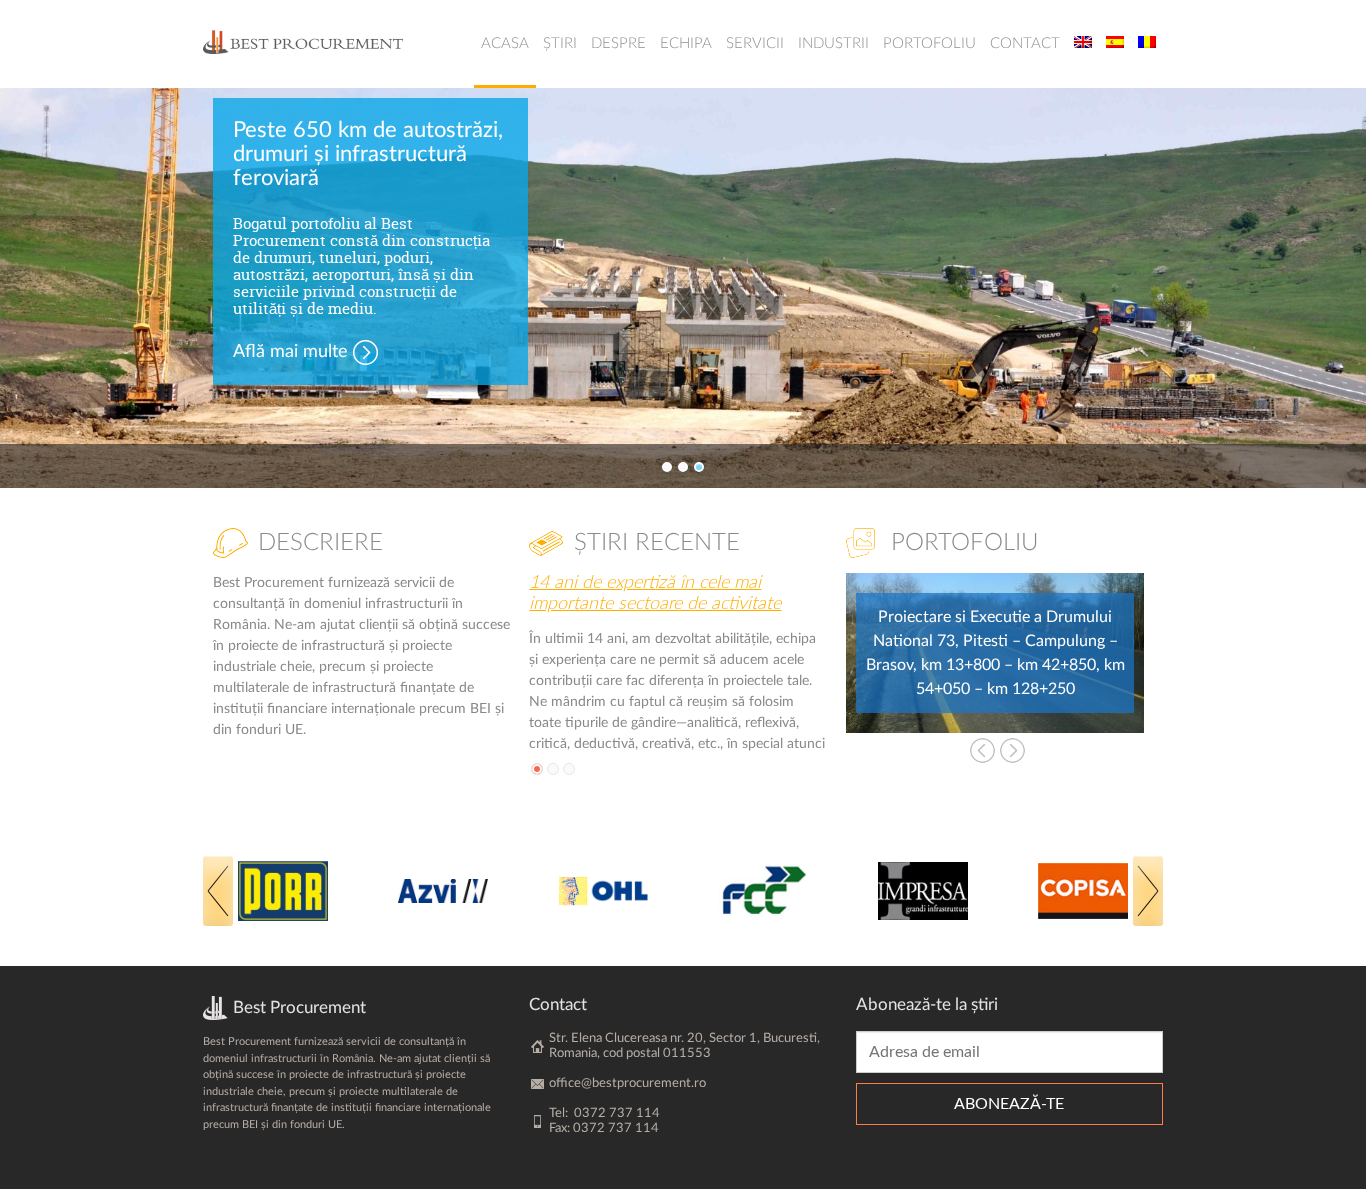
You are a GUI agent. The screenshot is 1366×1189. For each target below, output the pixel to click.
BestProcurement (303, 41)
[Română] (1147, 44)
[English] (1083, 44)
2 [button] (683, 467)
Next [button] (1012, 750)
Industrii (833, 43)
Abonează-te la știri (927, 1004)
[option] (683, 288)
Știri (560, 43)
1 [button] (667, 467)
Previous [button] (982, 750)
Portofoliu (929, 43)
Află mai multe (290, 352)
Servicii (755, 43)
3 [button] (699, 467)
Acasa (505, 43)
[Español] (1115, 44)
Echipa (686, 43)
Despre (618, 43)
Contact (1025, 43)
